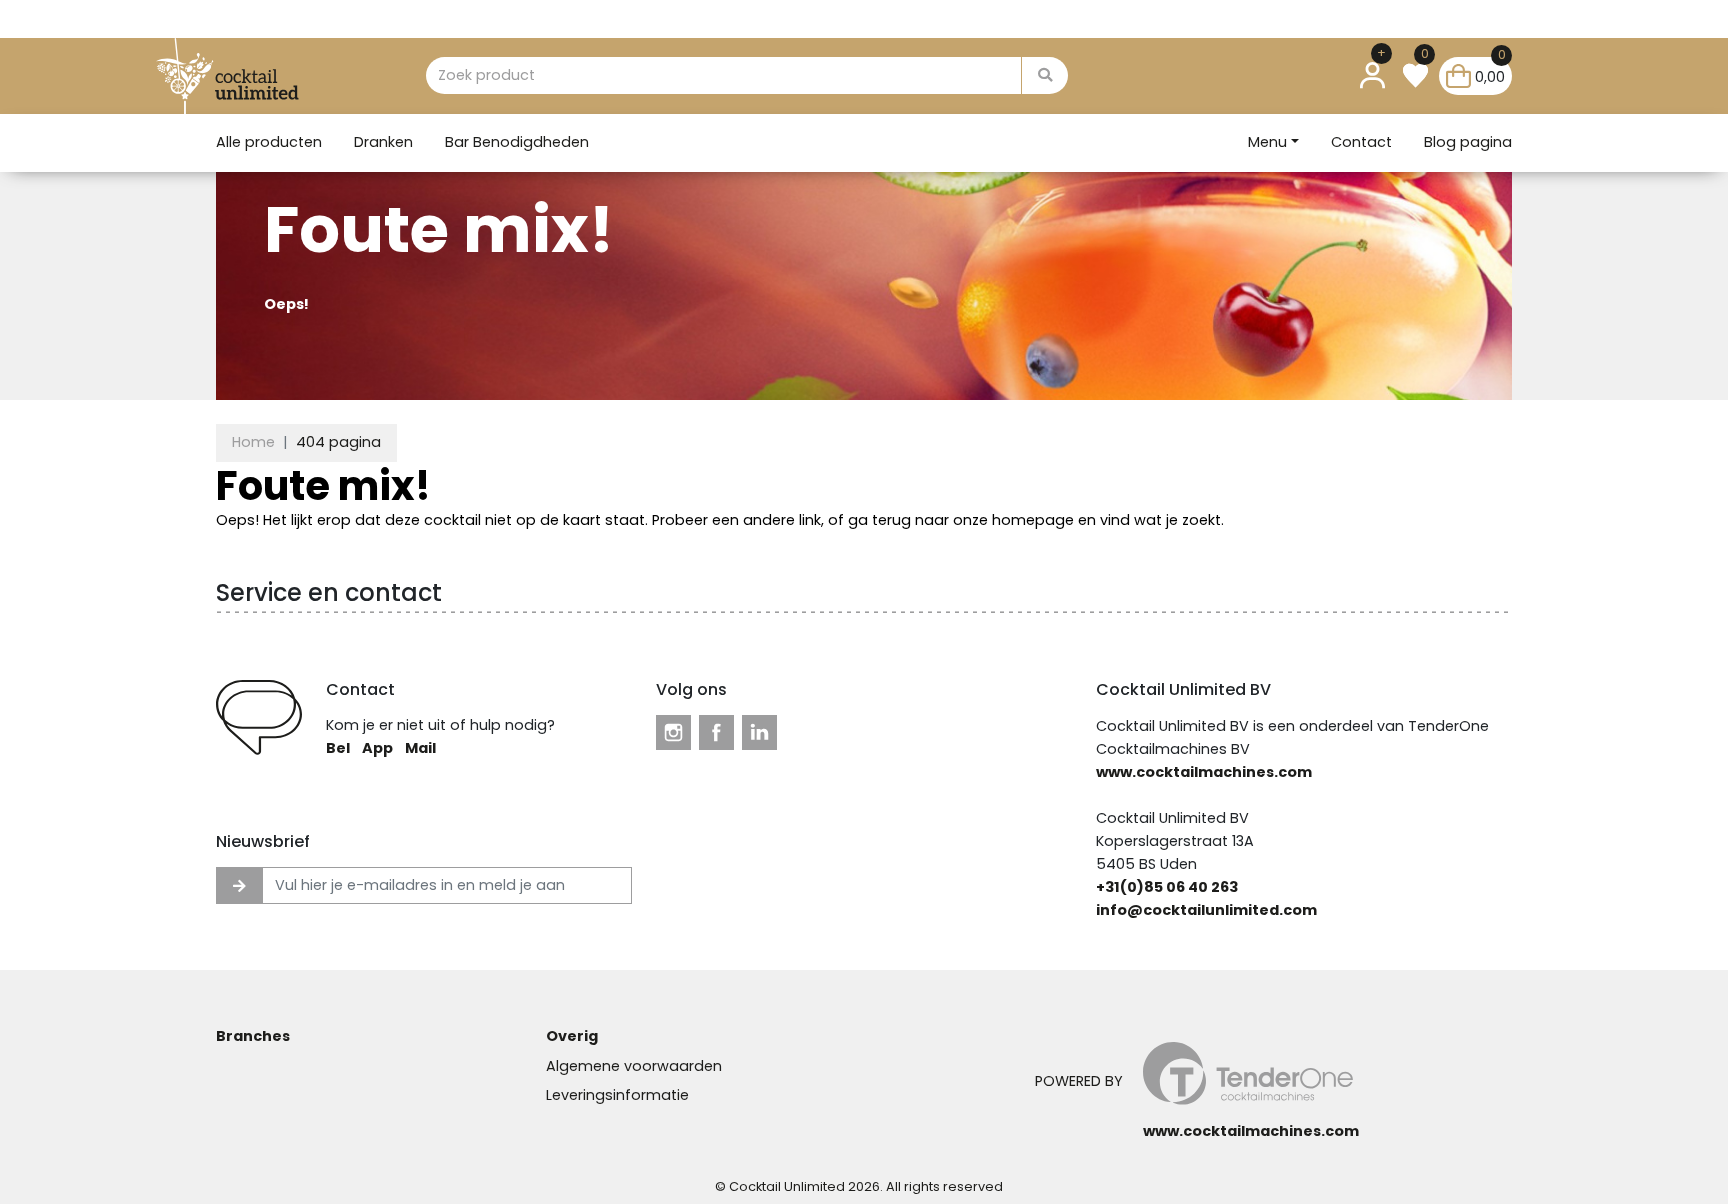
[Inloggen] (1372, 75)
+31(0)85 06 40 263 (1167, 887)
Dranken (383, 142)
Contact (1361, 142)
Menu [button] (1267, 142)
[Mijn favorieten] (1415, 75)
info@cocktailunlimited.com (1206, 910)
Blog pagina (1468, 142)
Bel (338, 748)
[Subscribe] (239, 885)
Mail (420, 748)
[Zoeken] (1044, 76)
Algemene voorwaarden (634, 1066)
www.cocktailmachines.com (1204, 772)
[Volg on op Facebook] (716, 732)
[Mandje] (1458, 75)
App (377, 748)
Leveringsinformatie (617, 1095)
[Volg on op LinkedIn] (759, 732)
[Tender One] (255, 76)
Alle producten (269, 142)
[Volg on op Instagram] (673, 732)
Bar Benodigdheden (517, 142)
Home (253, 442)
